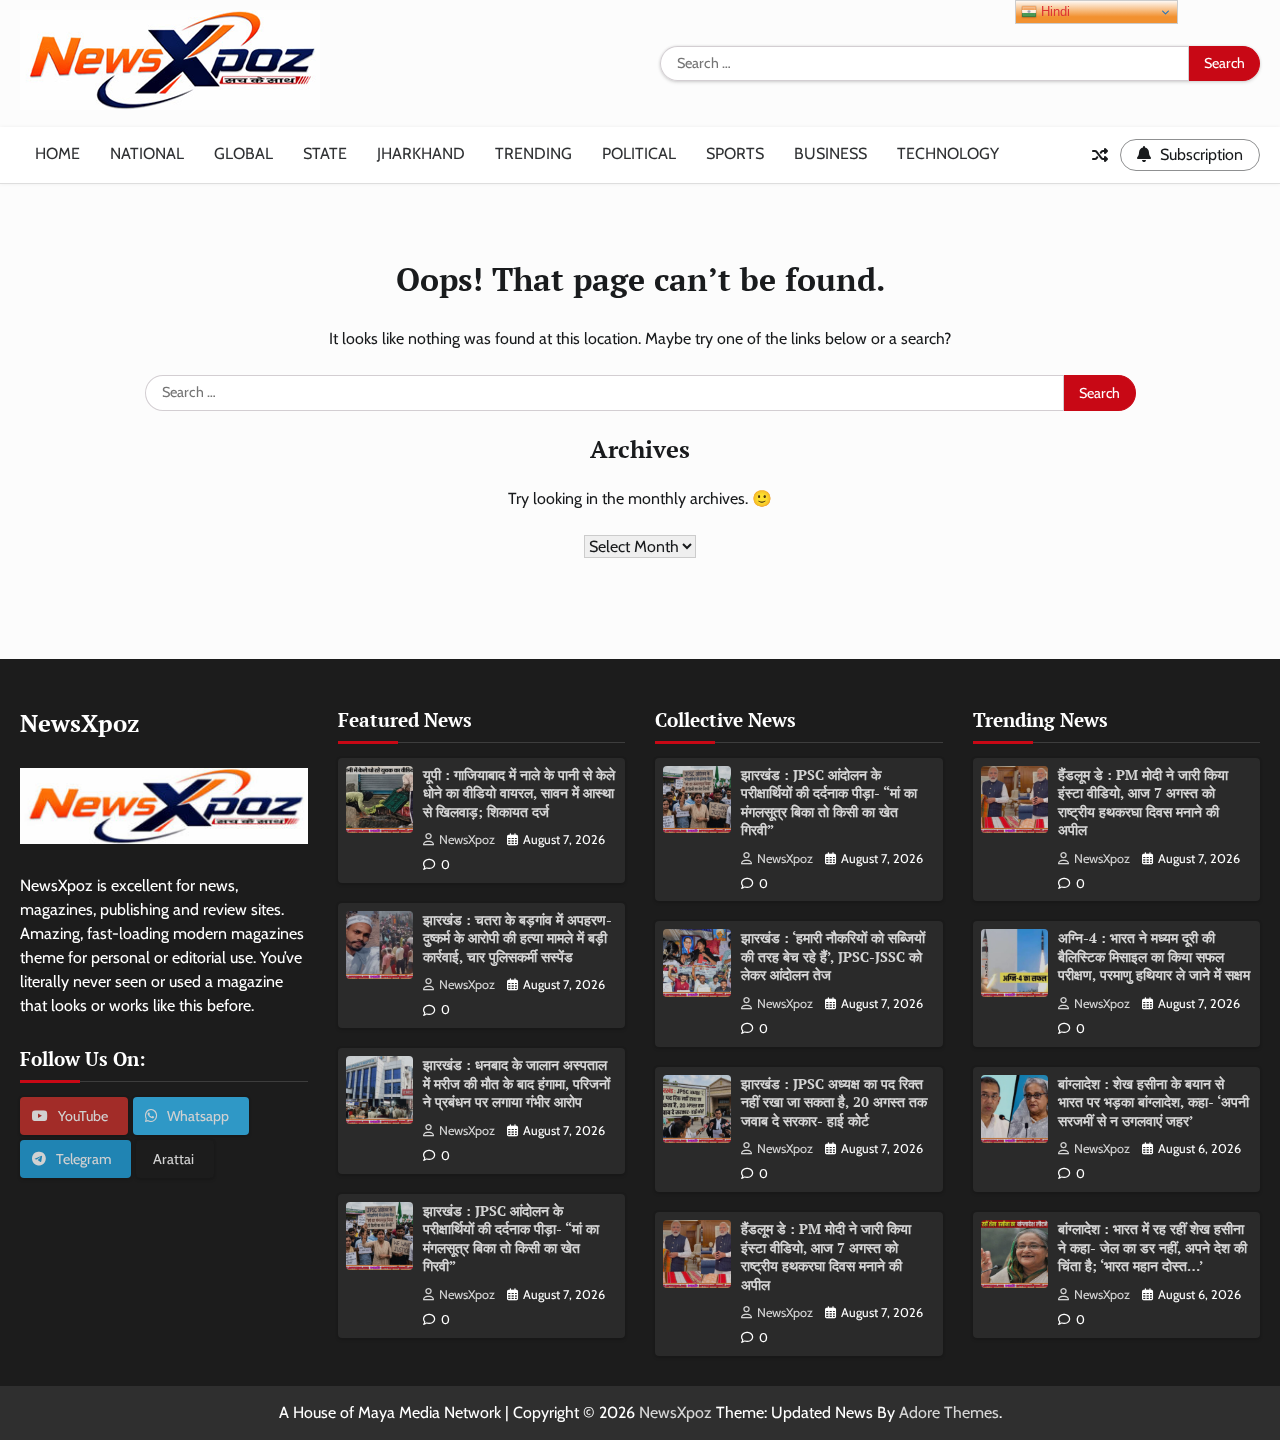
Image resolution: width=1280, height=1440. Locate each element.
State (325, 153)
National (147, 153)
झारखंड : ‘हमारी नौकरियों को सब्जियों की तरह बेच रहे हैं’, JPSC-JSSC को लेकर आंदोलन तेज (833, 956)
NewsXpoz (467, 839)
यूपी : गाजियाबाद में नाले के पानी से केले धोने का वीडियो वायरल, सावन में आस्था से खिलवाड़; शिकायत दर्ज (519, 793)
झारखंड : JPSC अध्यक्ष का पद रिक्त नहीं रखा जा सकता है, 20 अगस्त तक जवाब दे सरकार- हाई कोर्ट (834, 1102)
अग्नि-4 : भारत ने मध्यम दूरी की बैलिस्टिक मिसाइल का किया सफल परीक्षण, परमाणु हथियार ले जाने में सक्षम (1154, 956)
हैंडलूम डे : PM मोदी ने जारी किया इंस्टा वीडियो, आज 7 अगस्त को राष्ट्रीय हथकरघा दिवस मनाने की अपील (826, 1256)
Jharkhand (421, 153)
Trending (533, 153)
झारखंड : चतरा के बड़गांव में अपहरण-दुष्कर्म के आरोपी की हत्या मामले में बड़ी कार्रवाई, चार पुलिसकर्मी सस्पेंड (517, 938)
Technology (948, 153)
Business (830, 153)
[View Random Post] (1100, 155)
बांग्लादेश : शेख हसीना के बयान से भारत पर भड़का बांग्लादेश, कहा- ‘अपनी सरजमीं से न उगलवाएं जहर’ (1153, 1102)
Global (243, 153)
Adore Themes (949, 1412)
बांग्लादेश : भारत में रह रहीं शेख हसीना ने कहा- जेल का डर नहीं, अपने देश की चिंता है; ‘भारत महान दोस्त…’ (1152, 1247)
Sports (735, 153)
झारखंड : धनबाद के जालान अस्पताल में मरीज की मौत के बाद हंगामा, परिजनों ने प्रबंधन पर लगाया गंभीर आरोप (516, 1083)
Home (57, 153)
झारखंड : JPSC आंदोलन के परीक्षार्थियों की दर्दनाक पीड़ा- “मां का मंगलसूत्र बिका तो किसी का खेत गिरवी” (511, 1238)
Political (639, 153)
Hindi (1053, 11)
